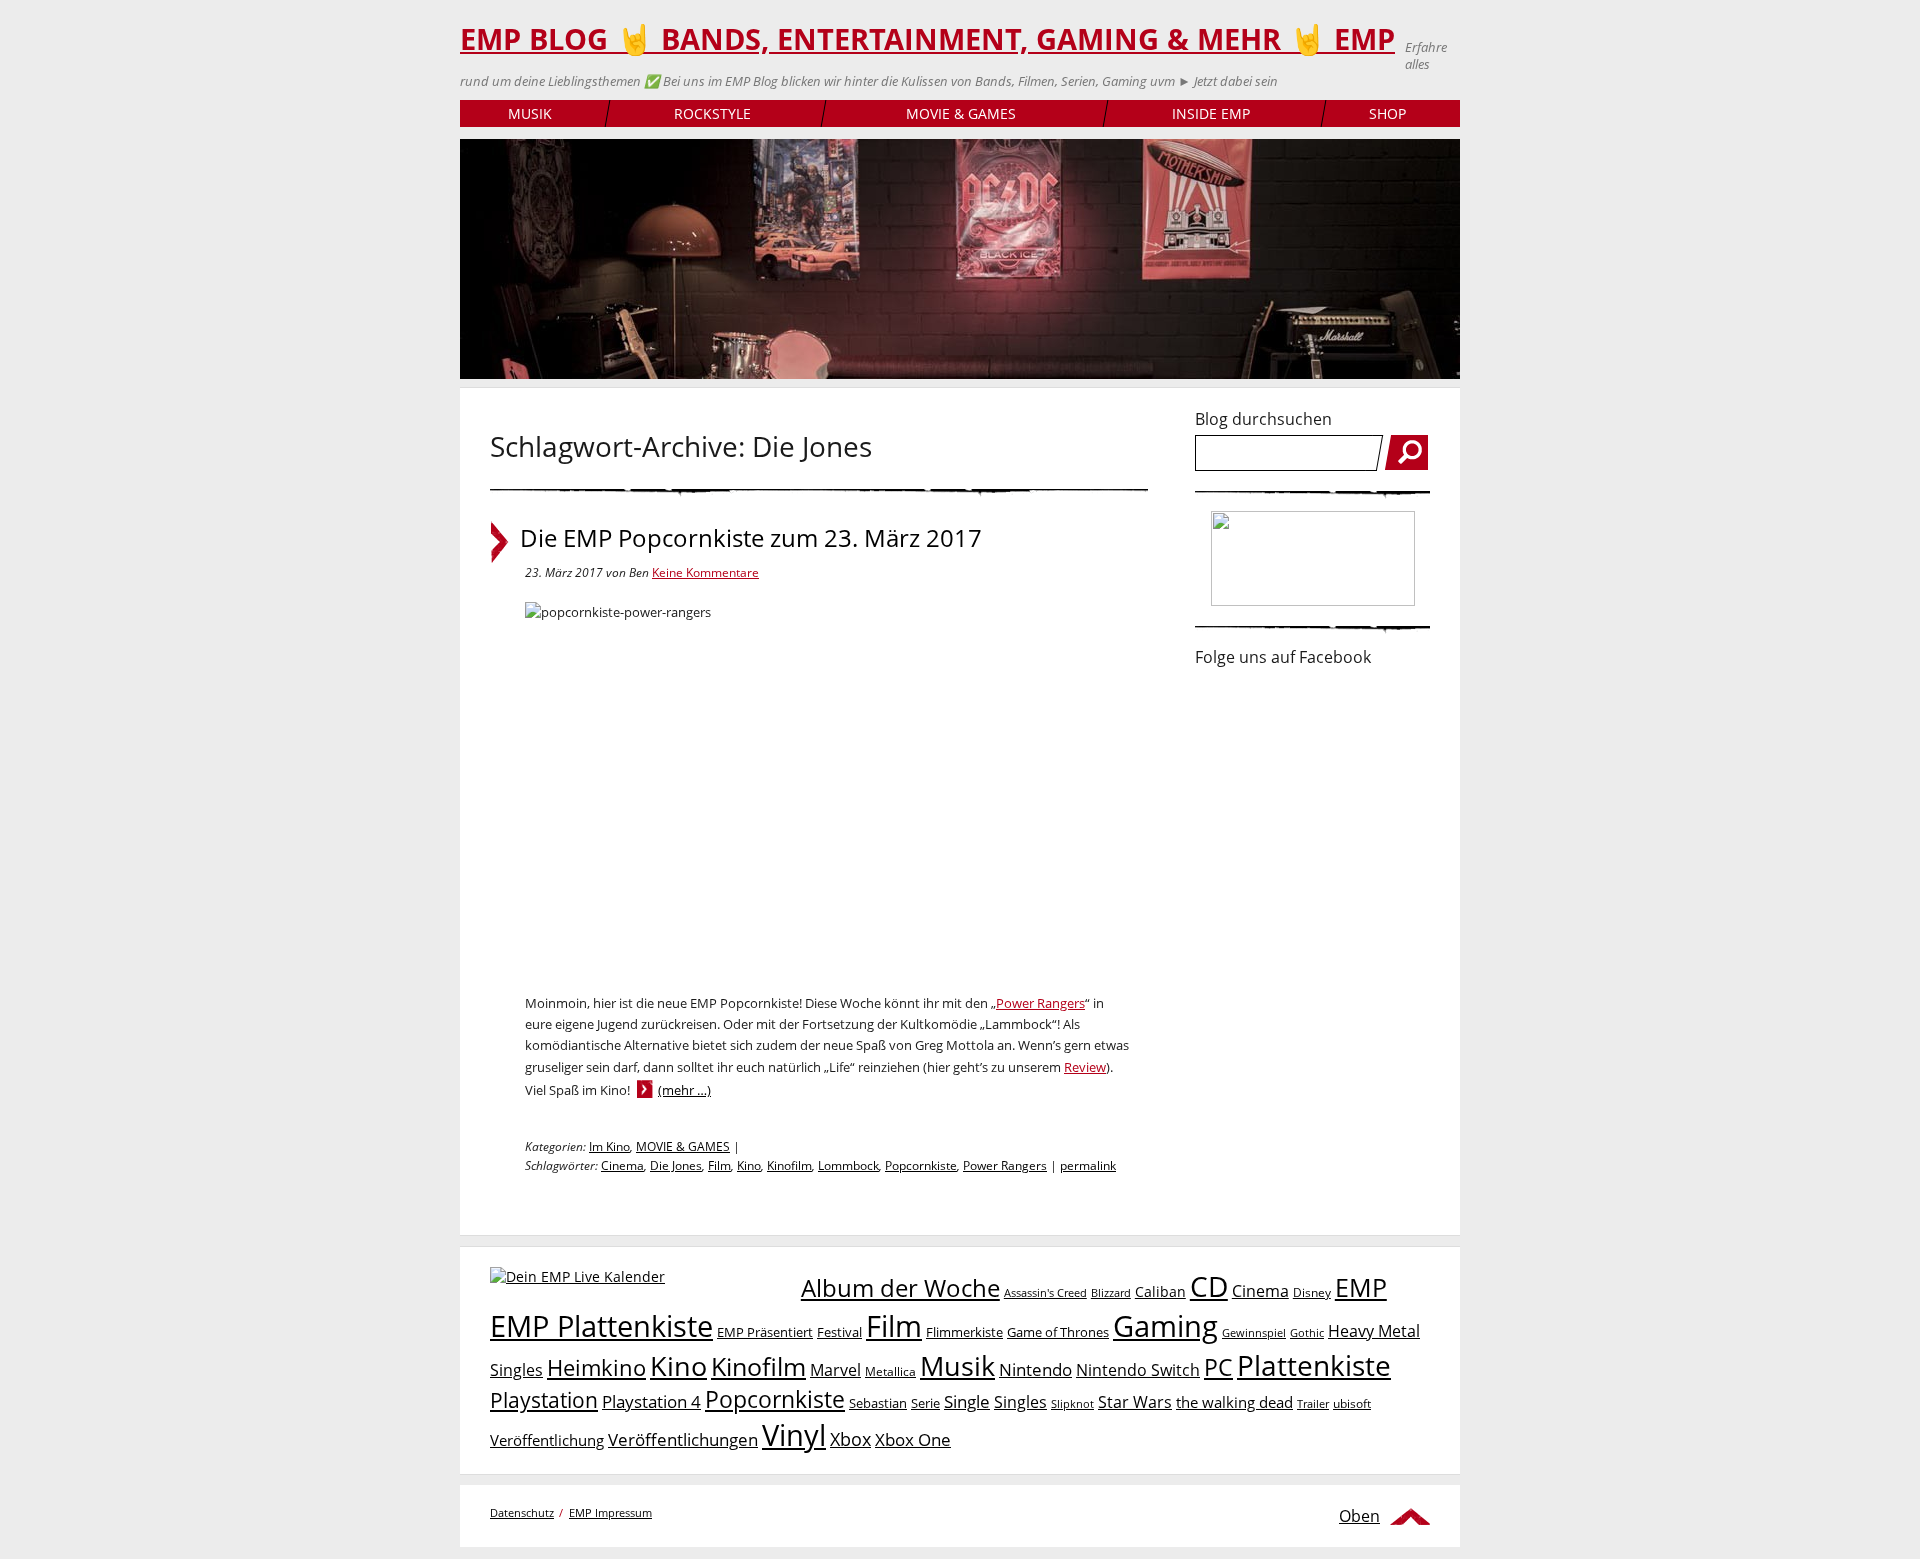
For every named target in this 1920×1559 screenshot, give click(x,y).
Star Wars (1135, 1402)
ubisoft (1352, 1403)
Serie (925, 1403)
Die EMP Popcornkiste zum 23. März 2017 (751, 538)
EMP (1361, 1287)
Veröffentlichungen (683, 1439)
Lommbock (848, 1165)
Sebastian (878, 1403)
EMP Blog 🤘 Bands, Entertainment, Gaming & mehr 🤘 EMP (927, 39)
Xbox (850, 1439)
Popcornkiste (921, 1165)
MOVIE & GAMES (961, 113)
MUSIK (530, 113)
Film (719, 1165)
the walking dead (1234, 1402)
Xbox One (913, 1439)
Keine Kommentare (705, 572)
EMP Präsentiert (765, 1332)
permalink (1088, 1165)
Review (1085, 1067)
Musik (957, 1365)
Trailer (1313, 1403)
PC (1218, 1367)
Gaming (1165, 1326)
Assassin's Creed (1045, 1293)
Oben (1359, 1516)
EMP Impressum (610, 1512)
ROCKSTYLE (712, 113)
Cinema (622, 1165)
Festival (839, 1332)
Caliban (1160, 1291)
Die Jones (676, 1165)
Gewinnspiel (1254, 1332)
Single (967, 1401)
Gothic (1307, 1332)
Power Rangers (1040, 1003)
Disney (1312, 1292)
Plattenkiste (1314, 1365)
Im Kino (609, 1146)
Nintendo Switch (1138, 1370)
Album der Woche (900, 1288)
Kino (749, 1165)
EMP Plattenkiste (601, 1326)
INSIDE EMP (1211, 113)
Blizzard (1111, 1293)
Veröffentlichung (547, 1440)
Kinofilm (789, 1165)
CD (1209, 1286)
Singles (1020, 1401)
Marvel (835, 1369)
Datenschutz (522, 1512)
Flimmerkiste (964, 1332)
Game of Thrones (1058, 1332)
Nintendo (1035, 1369)
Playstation (544, 1400)
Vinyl (794, 1434)
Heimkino (596, 1367)
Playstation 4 (651, 1401)
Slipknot (1072, 1403)
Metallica (890, 1371)
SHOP (1387, 113)
